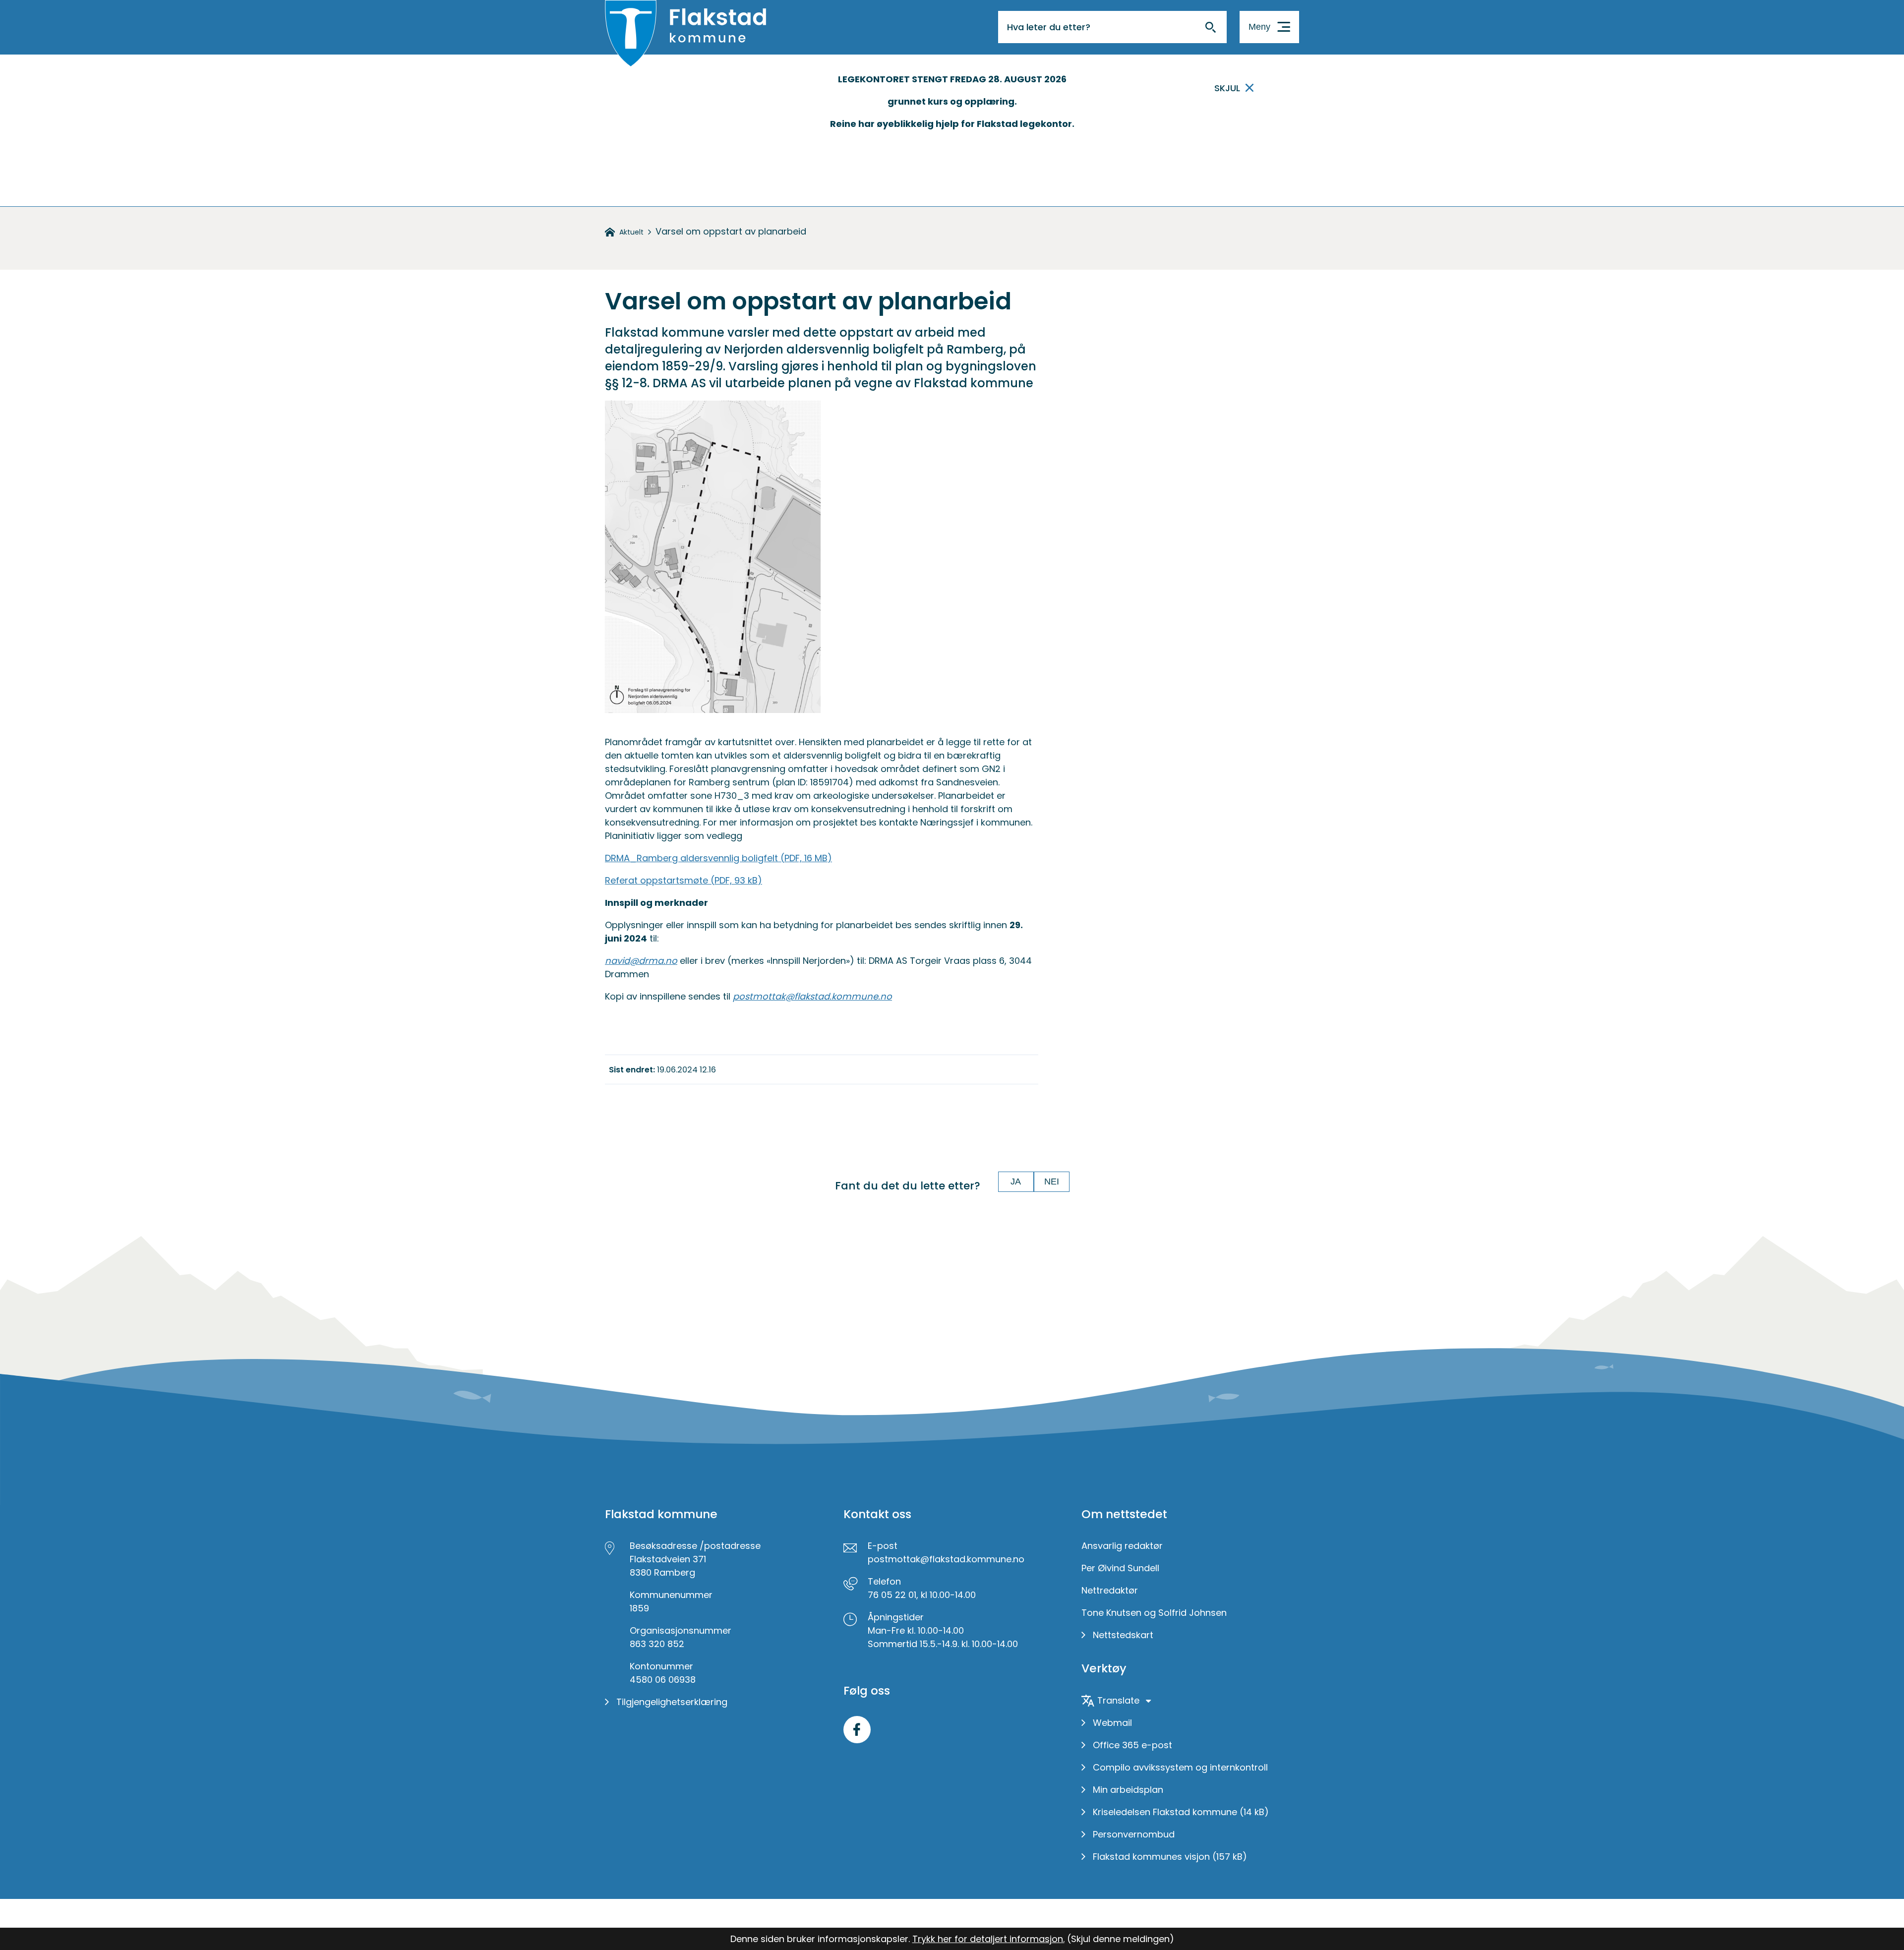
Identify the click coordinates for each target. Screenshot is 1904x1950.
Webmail (1112, 1723)
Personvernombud (1134, 1834)
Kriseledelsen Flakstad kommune (1181, 1812)
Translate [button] (1118, 1700)
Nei (1052, 1182)
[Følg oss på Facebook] (857, 1730)
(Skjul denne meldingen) (1121, 1939)
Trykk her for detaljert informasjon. (988, 1939)
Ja (1016, 1182)
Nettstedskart (1123, 1635)
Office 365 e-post (1132, 1745)
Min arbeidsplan (1128, 1790)
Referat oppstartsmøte (684, 880)
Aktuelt (631, 232)
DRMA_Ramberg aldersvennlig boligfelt (718, 858)
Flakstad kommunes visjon (1170, 1857)
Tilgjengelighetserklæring (672, 1702)
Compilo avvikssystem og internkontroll (1180, 1767)
